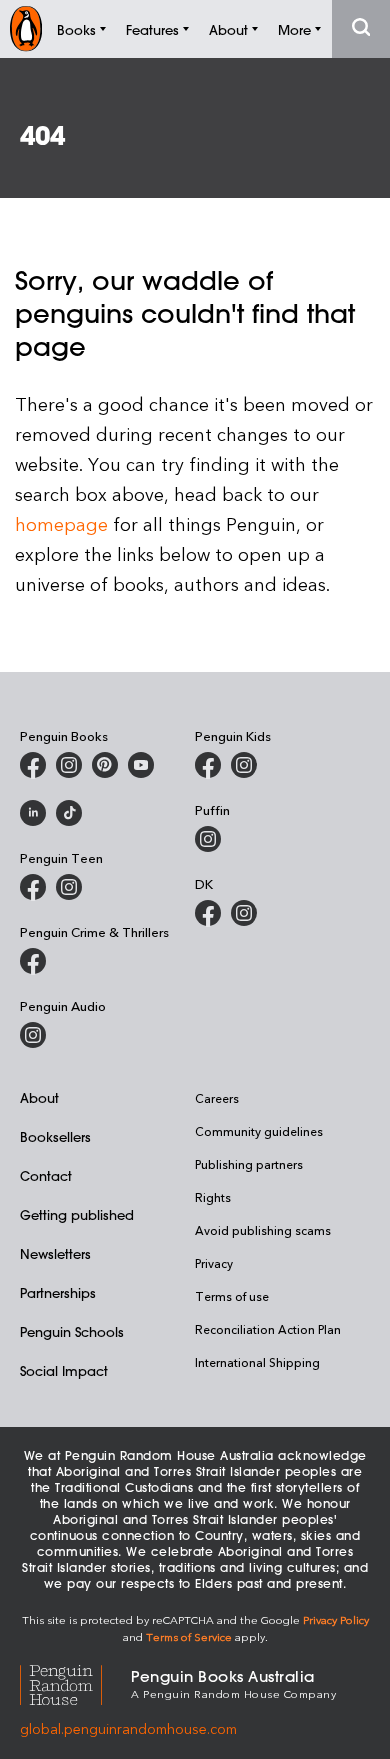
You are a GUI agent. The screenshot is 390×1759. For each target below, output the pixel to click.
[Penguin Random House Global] (75, 1682)
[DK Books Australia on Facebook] (208, 913)
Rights (213, 1197)
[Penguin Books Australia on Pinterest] (105, 765)
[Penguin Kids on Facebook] (208, 765)
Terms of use (232, 1296)
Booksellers (55, 1136)
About (39, 1097)
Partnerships (58, 1292)
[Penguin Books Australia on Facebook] (33, 765)
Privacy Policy (336, 1619)
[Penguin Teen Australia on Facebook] (33, 887)
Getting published (77, 1214)
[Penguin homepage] (26, 28)
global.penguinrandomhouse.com (128, 1728)
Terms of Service (189, 1636)
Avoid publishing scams (263, 1230)
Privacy (214, 1263)
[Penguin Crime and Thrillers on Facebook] (33, 961)
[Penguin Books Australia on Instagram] (69, 765)
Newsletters (55, 1253)
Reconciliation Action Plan (268, 1329)
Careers (217, 1098)
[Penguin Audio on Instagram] (33, 1035)
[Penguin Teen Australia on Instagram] (69, 887)
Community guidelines (259, 1131)
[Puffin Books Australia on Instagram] (208, 839)
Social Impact (64, 1370)
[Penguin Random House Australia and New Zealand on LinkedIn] (33, 813)
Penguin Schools (72, 1331)
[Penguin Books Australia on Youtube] (141, 765)
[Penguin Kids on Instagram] (244, 765)
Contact (46, 1175)
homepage (61, 523)
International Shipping (257, 1362)
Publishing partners (249, 1164)
